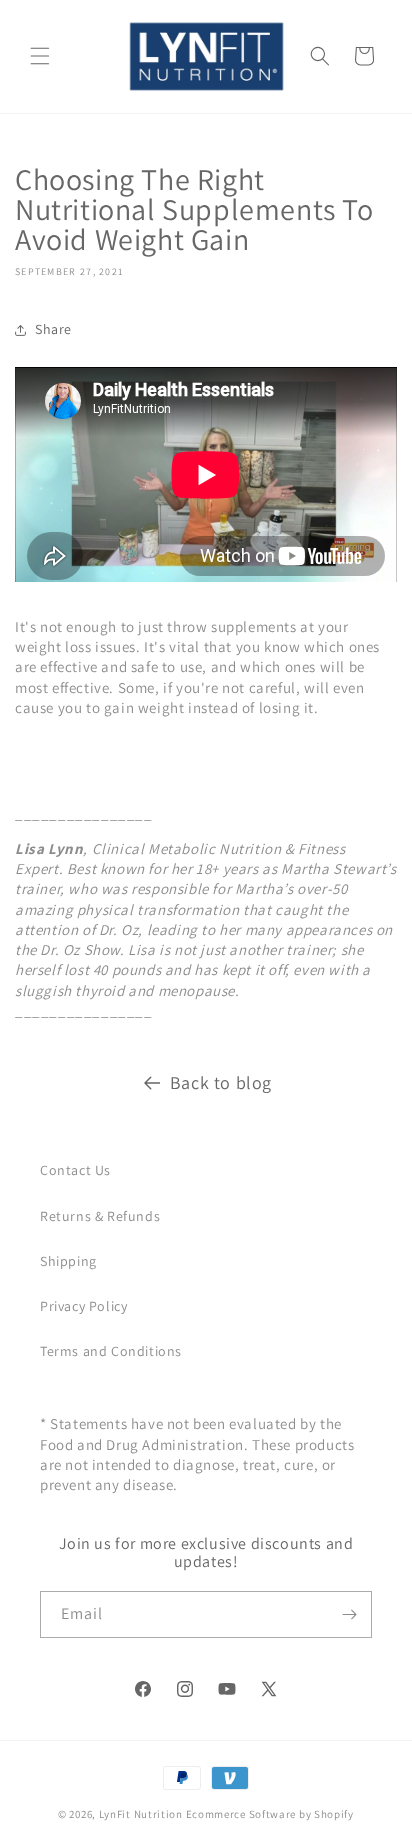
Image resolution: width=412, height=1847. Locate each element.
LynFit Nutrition (141, 1814)
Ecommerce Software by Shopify (270, 1814)
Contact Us (75, 1170)
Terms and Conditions (111, 1351)
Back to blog (221, 1082)
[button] (40, 56)
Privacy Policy (83, 1306)
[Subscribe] (349, 1614)
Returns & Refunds (100, 1216)
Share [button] (53, 329)
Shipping (68, 1261)
